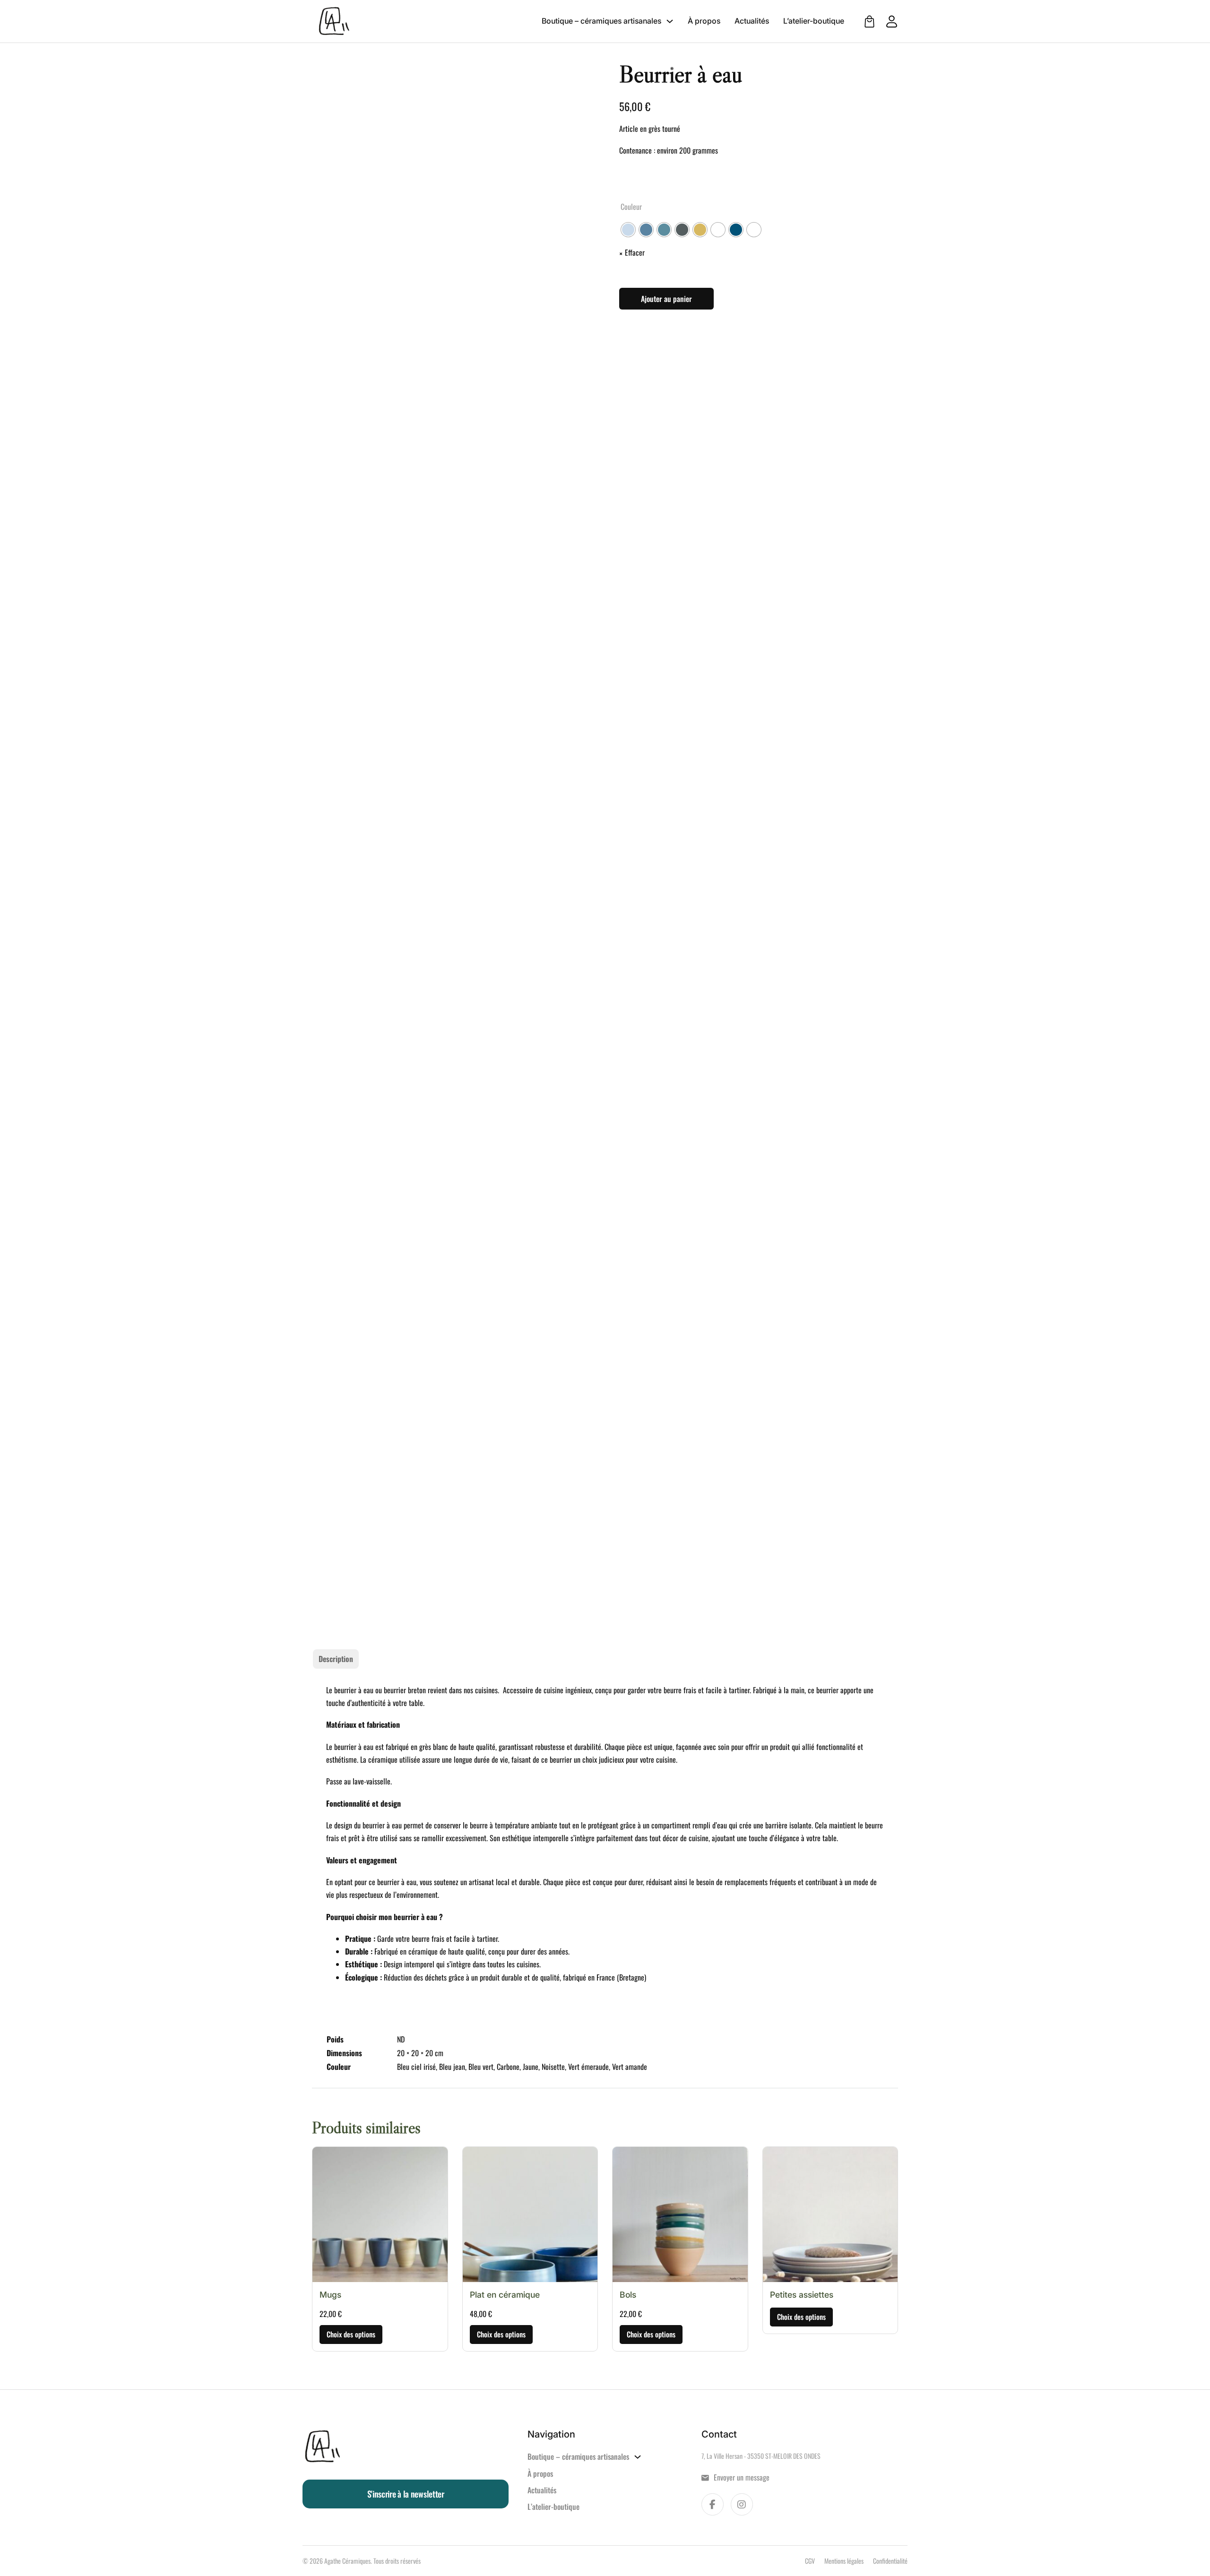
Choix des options (351, 2334)
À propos (704, 21)
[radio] (628, 230)
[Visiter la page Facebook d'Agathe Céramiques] (713, 2504)
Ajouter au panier (666, 299)
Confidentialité (890, 2561)
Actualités (752, 21)
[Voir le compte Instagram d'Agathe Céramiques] (742, 2504)
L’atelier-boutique (814, 21)
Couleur (631, 207)
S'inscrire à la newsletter (406, 2494)
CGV (810, 2561)
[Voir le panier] (869, 22)
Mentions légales (844, 2561)
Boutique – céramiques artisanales (601, 21)
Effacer (635, 252)
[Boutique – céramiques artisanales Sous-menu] (670, 21)
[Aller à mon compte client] (887, 22)
